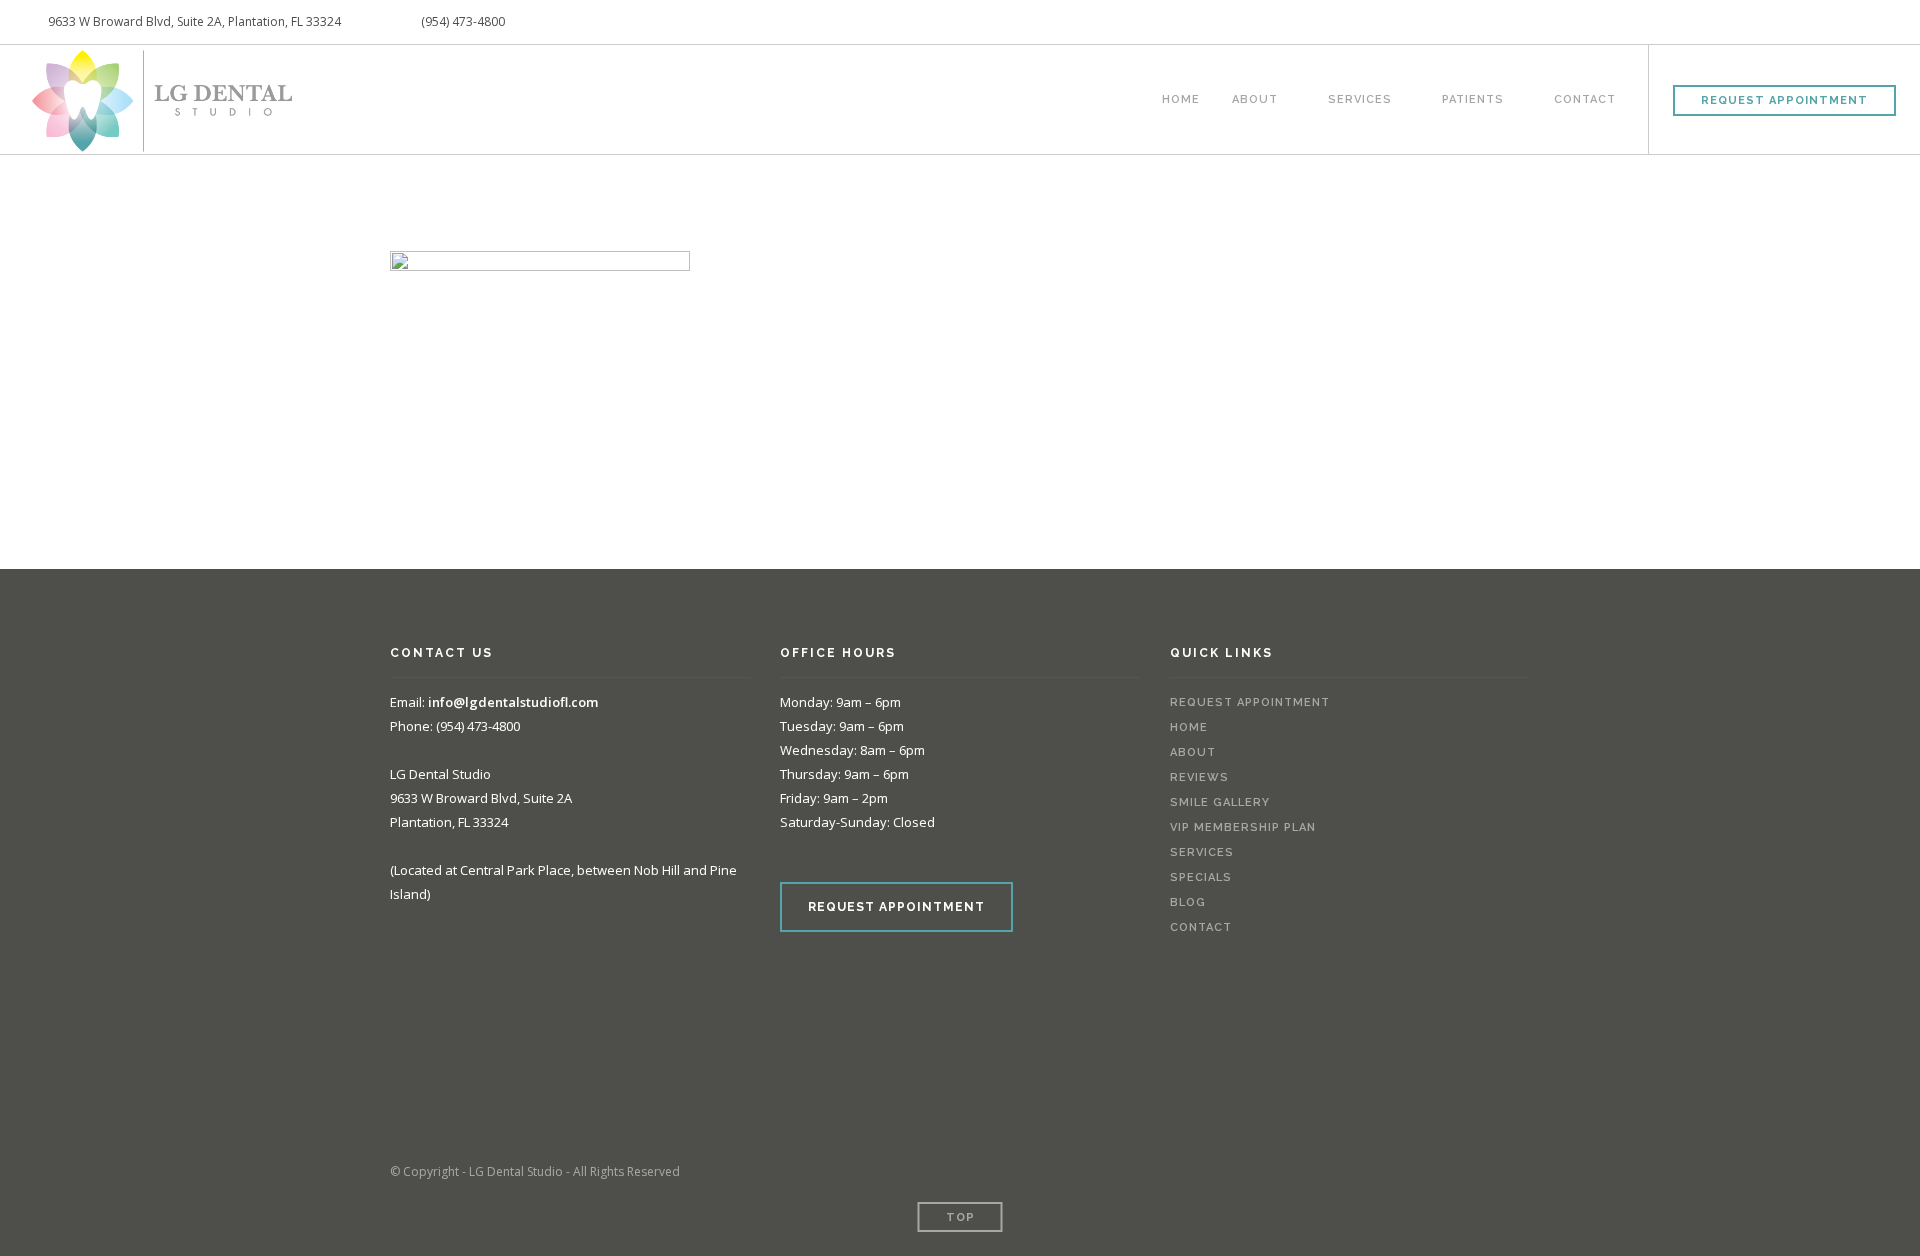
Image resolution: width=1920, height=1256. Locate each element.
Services (1360, 97)
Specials (1201, 877)
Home (1181, 97)
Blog (1188, 902)
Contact (1585, 97)
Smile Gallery (1220, 802)
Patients (1473, 97)
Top (960, 1217)
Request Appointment (1784, 100)
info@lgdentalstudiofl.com (513, 702)
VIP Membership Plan (1243, 827)
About (1255, 97)
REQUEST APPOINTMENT (896, 907)
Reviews (1199, 777)
